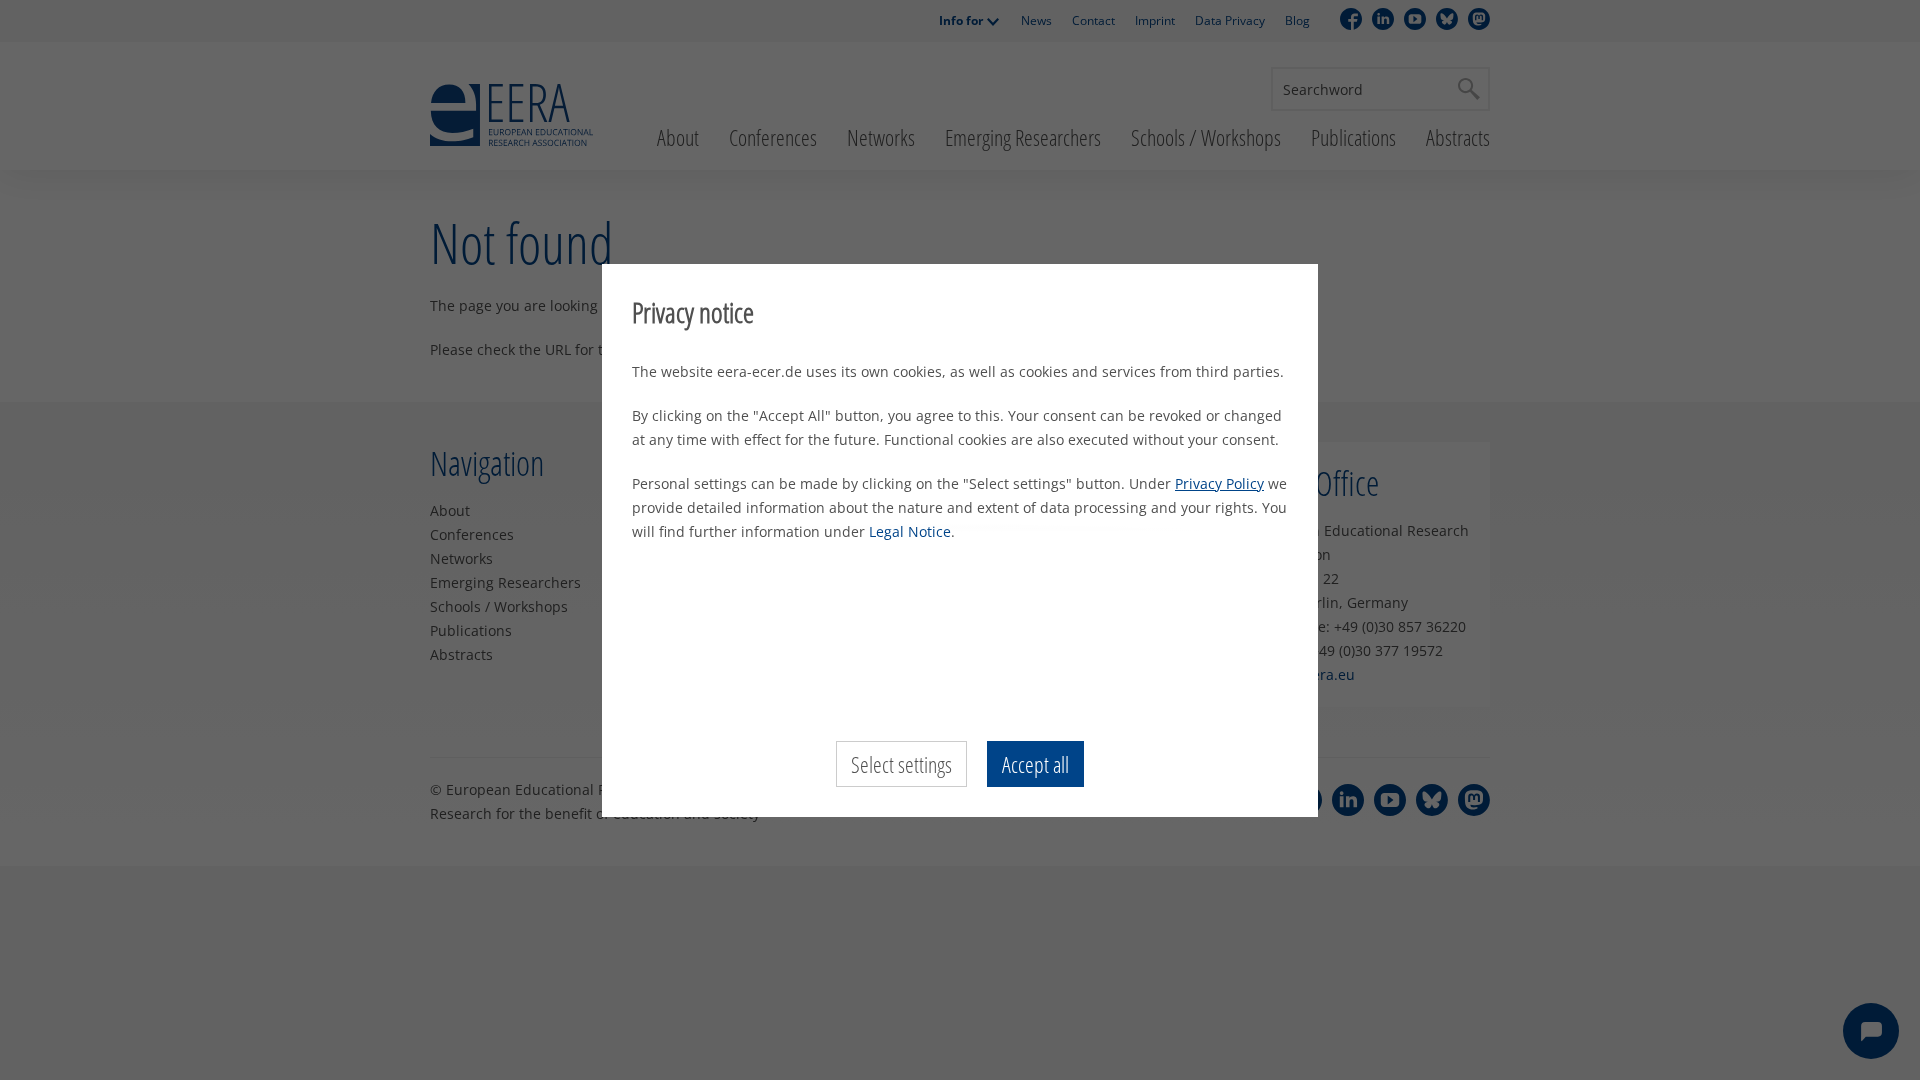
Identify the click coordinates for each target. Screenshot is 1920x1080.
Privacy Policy (1219, 483)
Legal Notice (910, 531)
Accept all (1035, 764)
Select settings (901, 764)
